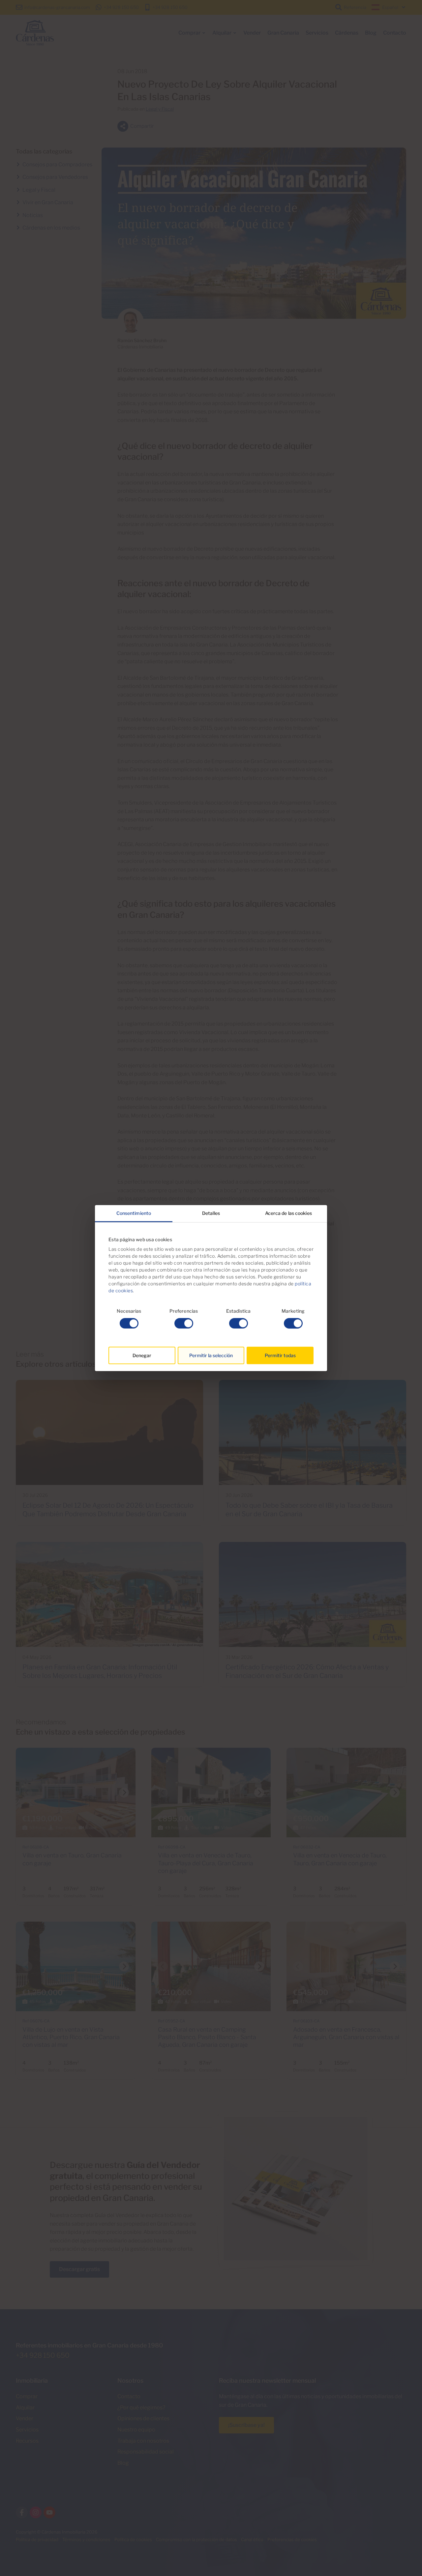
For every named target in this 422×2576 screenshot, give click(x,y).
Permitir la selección (211, 1355)
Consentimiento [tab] (134, 1213)
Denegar (142, 1355)
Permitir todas (280, 1355)
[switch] (184, 1323)
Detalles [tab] (211, 1213)
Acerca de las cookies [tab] (288, 1213)
